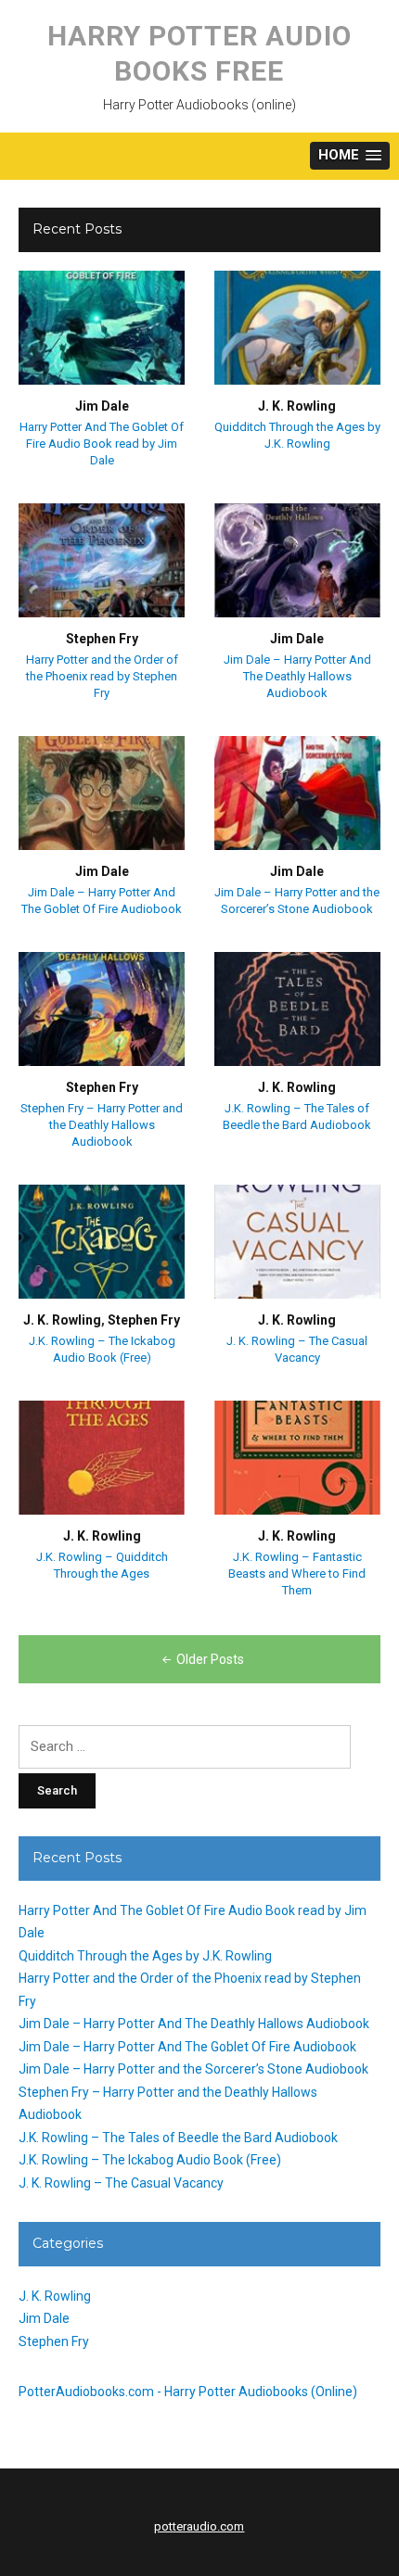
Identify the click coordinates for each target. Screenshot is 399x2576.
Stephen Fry (102, 639)
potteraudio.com (199, 2526)
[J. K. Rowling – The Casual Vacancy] (297, 1241)
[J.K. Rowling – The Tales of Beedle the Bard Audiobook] (297, 1009)
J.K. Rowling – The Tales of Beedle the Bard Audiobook (178, 2138)
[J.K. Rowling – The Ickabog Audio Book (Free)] (102, 1241)
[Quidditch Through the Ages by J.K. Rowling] (297, 327)
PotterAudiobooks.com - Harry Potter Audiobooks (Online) (188, 2392)
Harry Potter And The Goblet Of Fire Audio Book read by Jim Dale (102, 444)
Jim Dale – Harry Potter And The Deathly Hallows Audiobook (297, 676)
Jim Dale (102, 406)
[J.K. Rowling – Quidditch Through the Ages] (102, 1457)
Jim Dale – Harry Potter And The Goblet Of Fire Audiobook (187, 2047)
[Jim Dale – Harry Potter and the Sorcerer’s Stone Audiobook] (297, 793)
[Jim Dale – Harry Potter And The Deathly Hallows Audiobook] (297, 560)
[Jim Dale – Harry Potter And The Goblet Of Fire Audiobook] (102, 793)
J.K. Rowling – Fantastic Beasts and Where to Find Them (297, 1574)
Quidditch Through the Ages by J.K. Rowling (145, 1956)
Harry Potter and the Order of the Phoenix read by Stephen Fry (102, 676)
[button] (350, 156)
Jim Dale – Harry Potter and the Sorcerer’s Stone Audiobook (193, 2069)
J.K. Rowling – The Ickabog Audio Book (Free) (150, 2160)
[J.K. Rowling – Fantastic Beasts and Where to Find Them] (297, 1457)
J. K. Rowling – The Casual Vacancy (121, 2183)
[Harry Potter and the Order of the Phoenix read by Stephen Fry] (102, 560)
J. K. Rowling (297, 406)
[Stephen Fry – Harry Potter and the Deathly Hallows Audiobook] (102, 1009)
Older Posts (210, 1659)
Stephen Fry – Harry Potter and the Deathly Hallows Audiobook (102, 1125)
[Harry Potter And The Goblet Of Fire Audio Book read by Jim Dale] (102, 327)
